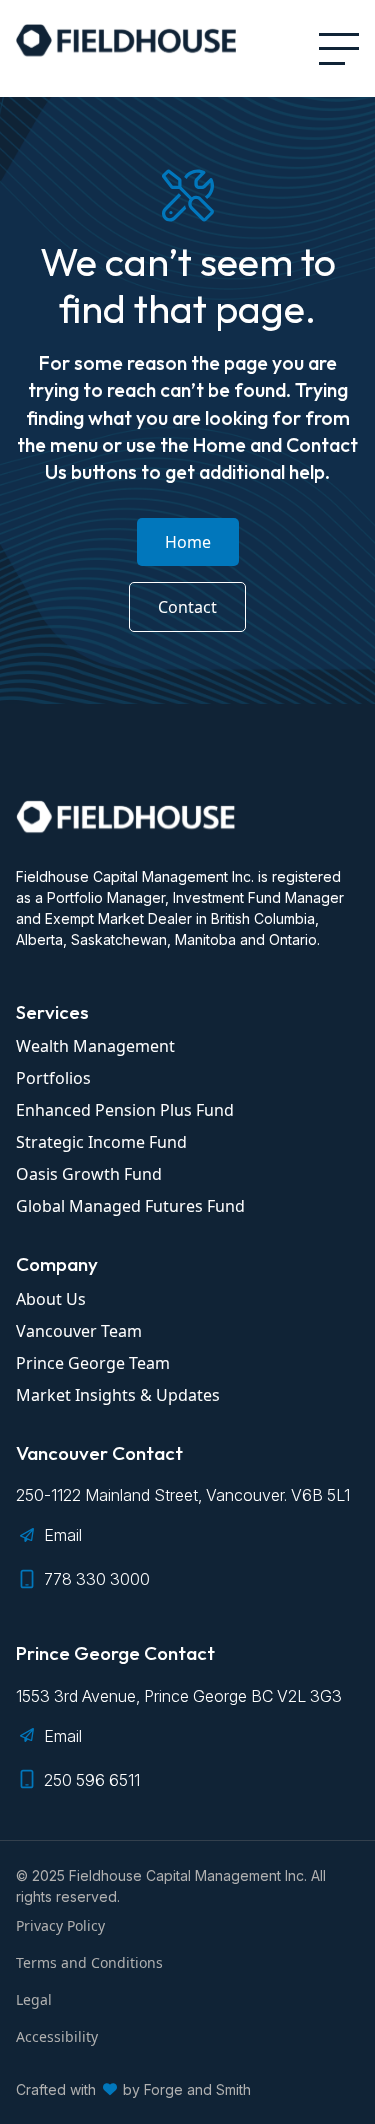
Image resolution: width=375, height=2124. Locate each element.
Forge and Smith (197, 2089)
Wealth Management (95, 1046)
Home (188, 542)
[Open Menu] (339, 49)
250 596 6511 (92, 1780)
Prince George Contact (115, 1653)
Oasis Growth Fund (89, 1174)
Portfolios (53, 1078)
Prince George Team (93, 1363)
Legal (34, 1999)
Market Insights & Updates (118, 1395)
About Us (51, 1299)
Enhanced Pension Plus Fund (125, 1110)
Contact (187, 607)
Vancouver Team (79, 1331)
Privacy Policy (60, 1925)
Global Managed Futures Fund (130, 1206)
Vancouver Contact (99, 1453)
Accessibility (57, 2036)
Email (63, 1535)
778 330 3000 (97, 1579)
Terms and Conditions (89, 1962)
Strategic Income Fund (101, 1142)
